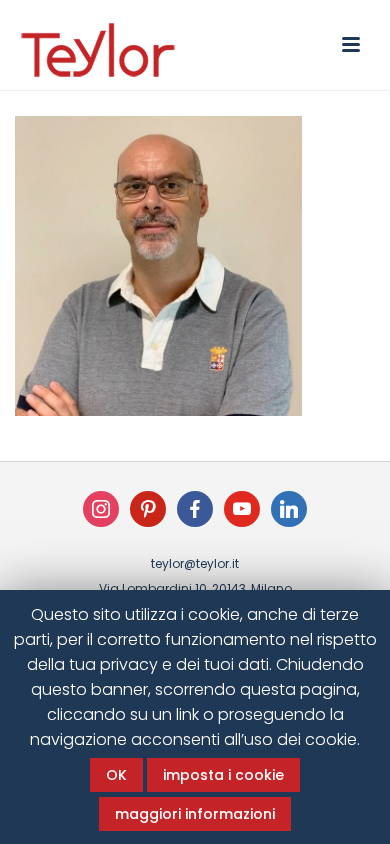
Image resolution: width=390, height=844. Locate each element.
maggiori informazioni (195, 814)
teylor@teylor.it (195, 563)
